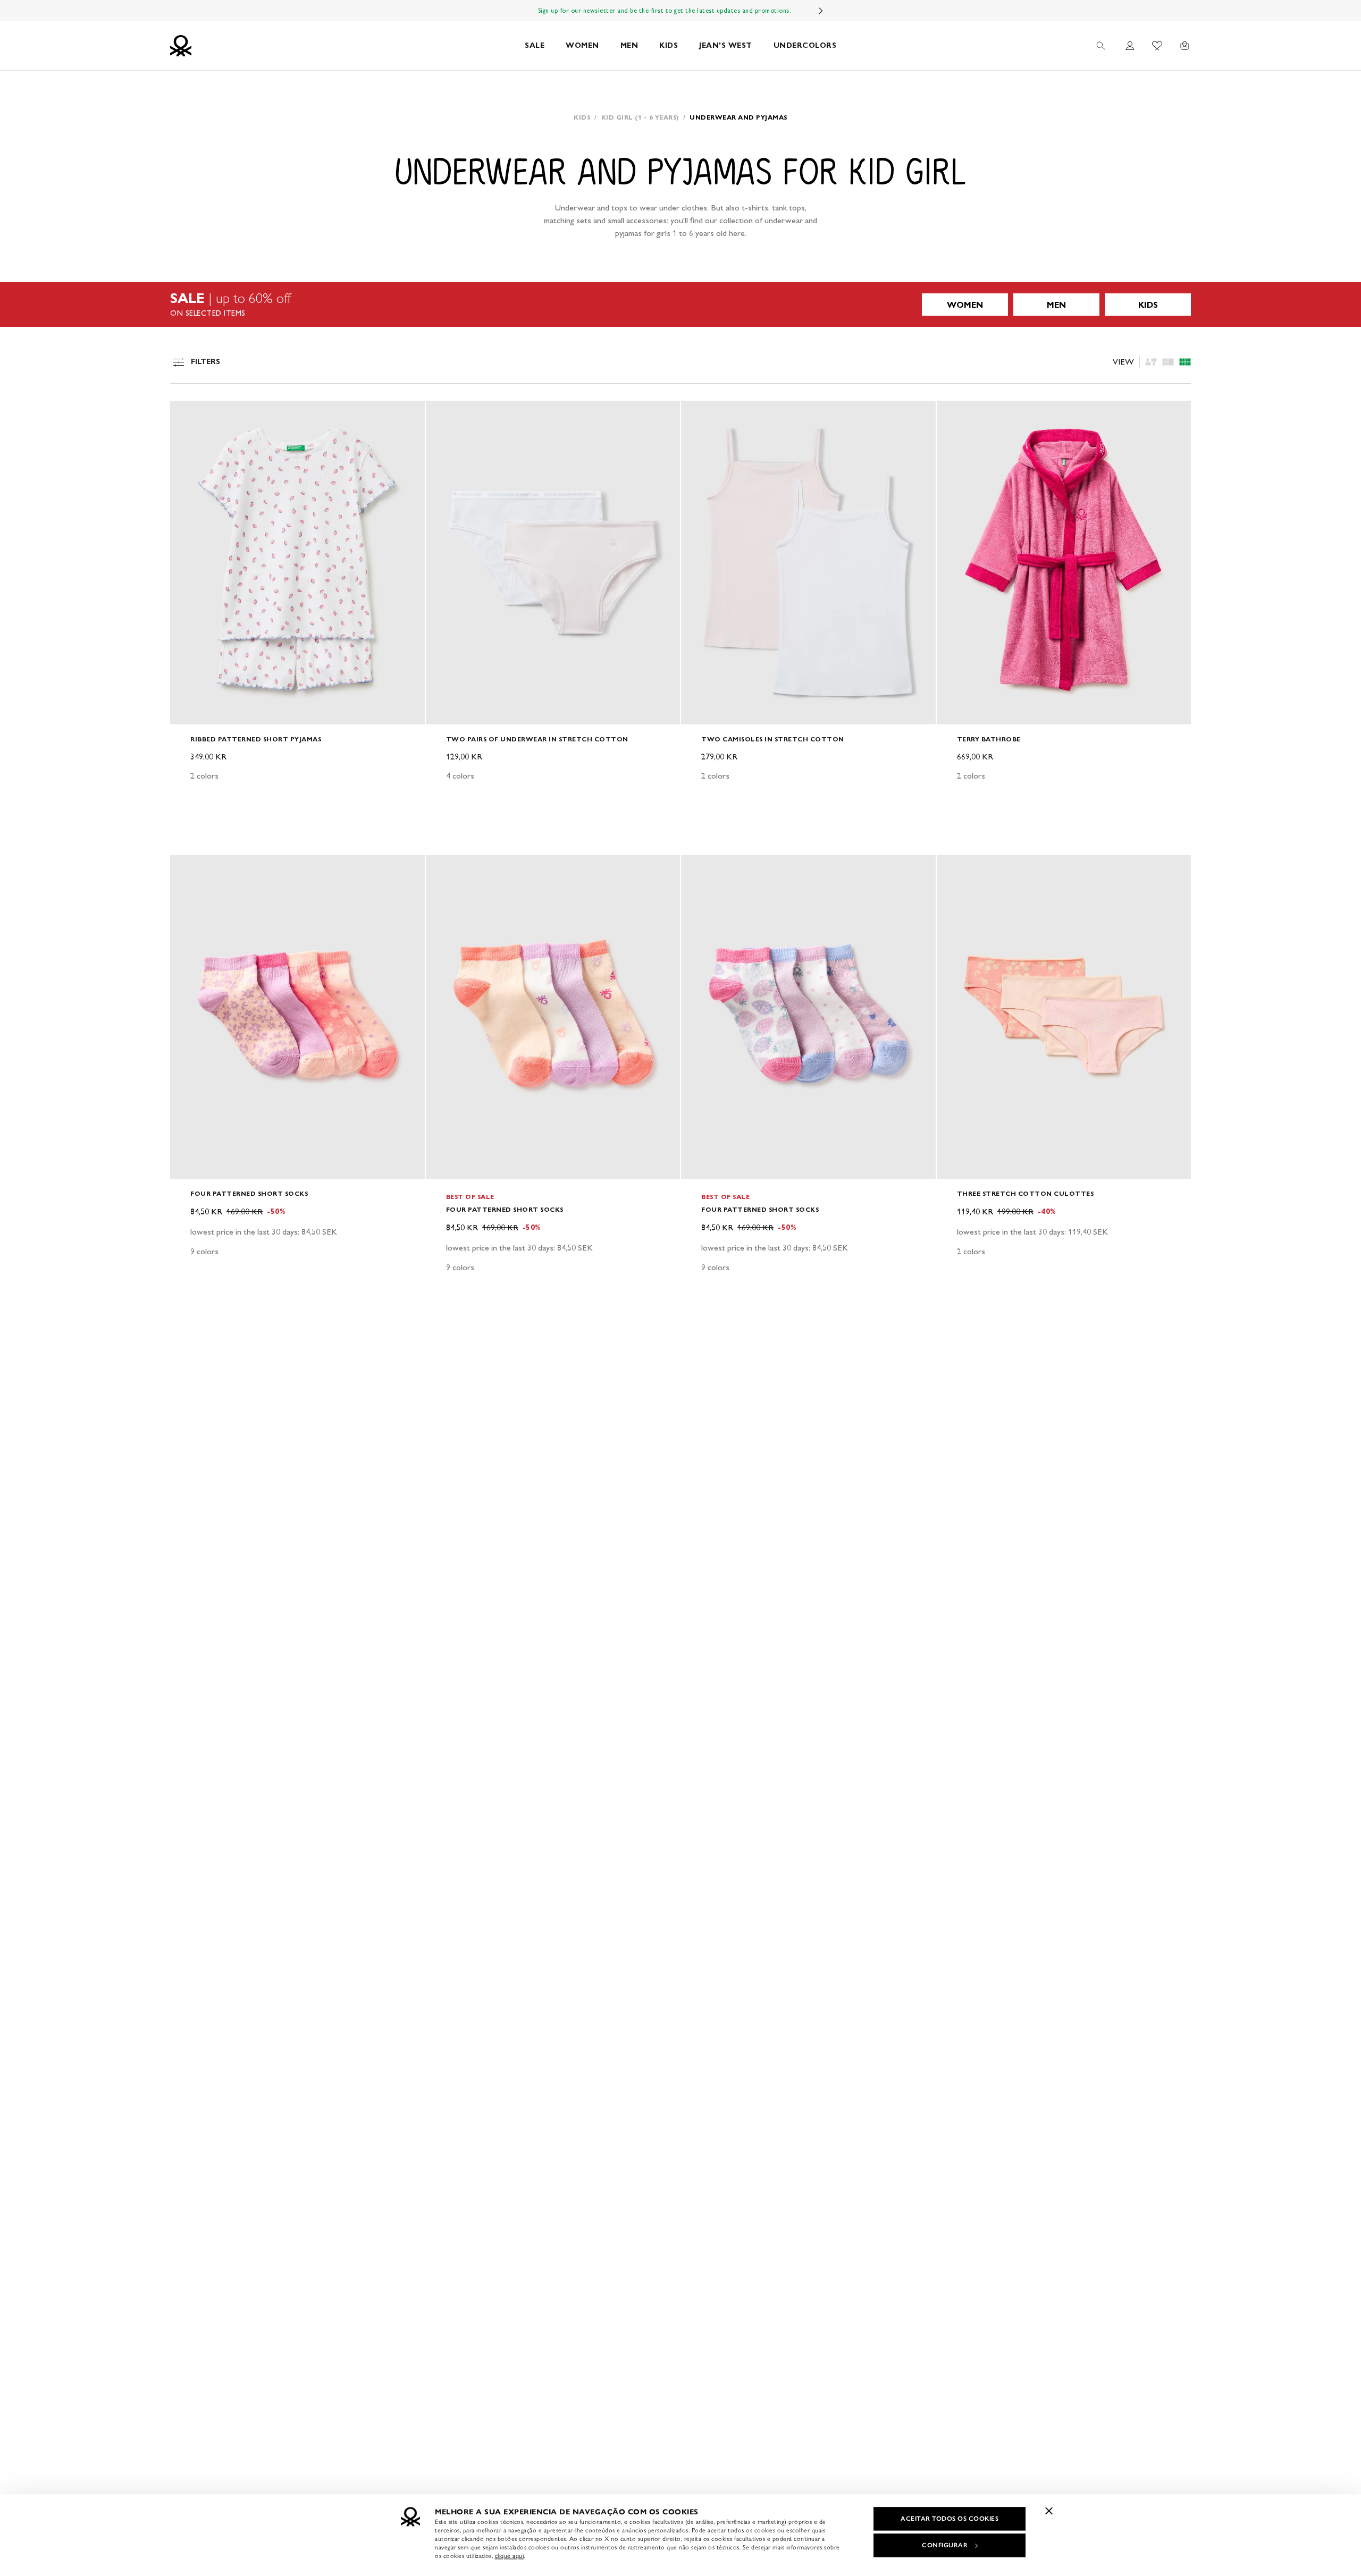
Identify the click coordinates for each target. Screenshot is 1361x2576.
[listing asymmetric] (1151, 362)
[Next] (821, 11)
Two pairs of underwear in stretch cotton (537, 739)
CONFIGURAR (945, 2545)
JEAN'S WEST (726, 45)
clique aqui (510, 2556)
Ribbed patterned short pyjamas (256, 739)
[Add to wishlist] (187, 415)
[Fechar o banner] (1049, 2511)
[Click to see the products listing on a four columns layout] (1168, 362)
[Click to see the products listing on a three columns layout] (1185, 362)
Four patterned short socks (249, 1193)
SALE (535, 45)
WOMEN (582, 45)
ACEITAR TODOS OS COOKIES (950, 2519)
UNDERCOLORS (805, 45)
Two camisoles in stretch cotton (773, 739)
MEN (629, 45)
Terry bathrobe (989, 739)
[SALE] (680, 305)
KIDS (669, 45)
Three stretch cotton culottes (1026, 1193)
